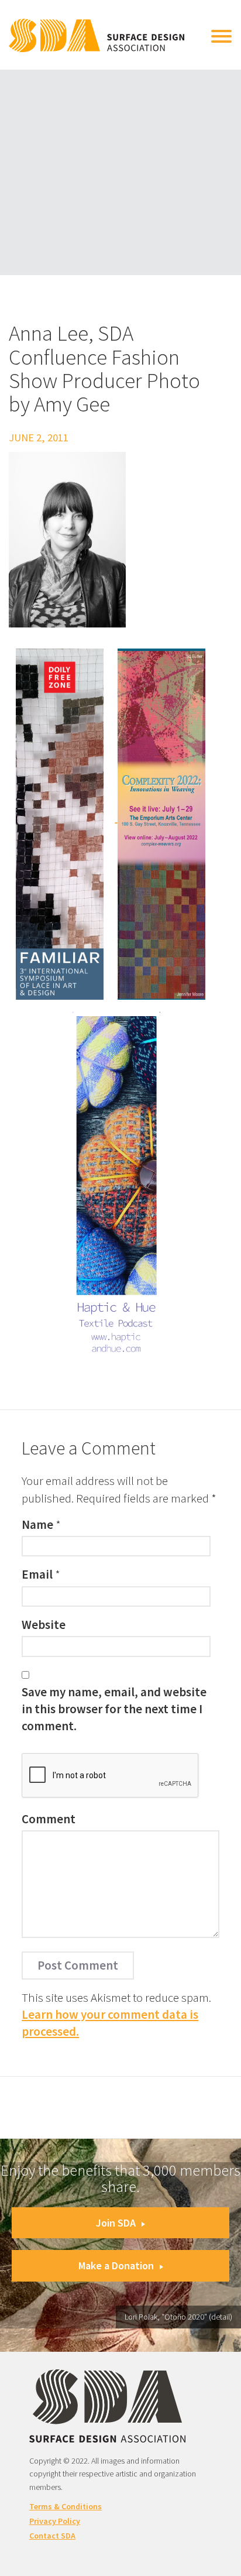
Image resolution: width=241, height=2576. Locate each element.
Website (44, 1625)
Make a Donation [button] (116, 2265)
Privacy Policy (55, 2521)
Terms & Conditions (66, 2506)
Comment (49, 1819)
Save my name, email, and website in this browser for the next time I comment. (114, 1709)
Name (37, 1524)
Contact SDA (52, 2536)
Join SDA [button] (116, 2223)
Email (37, 1574)
